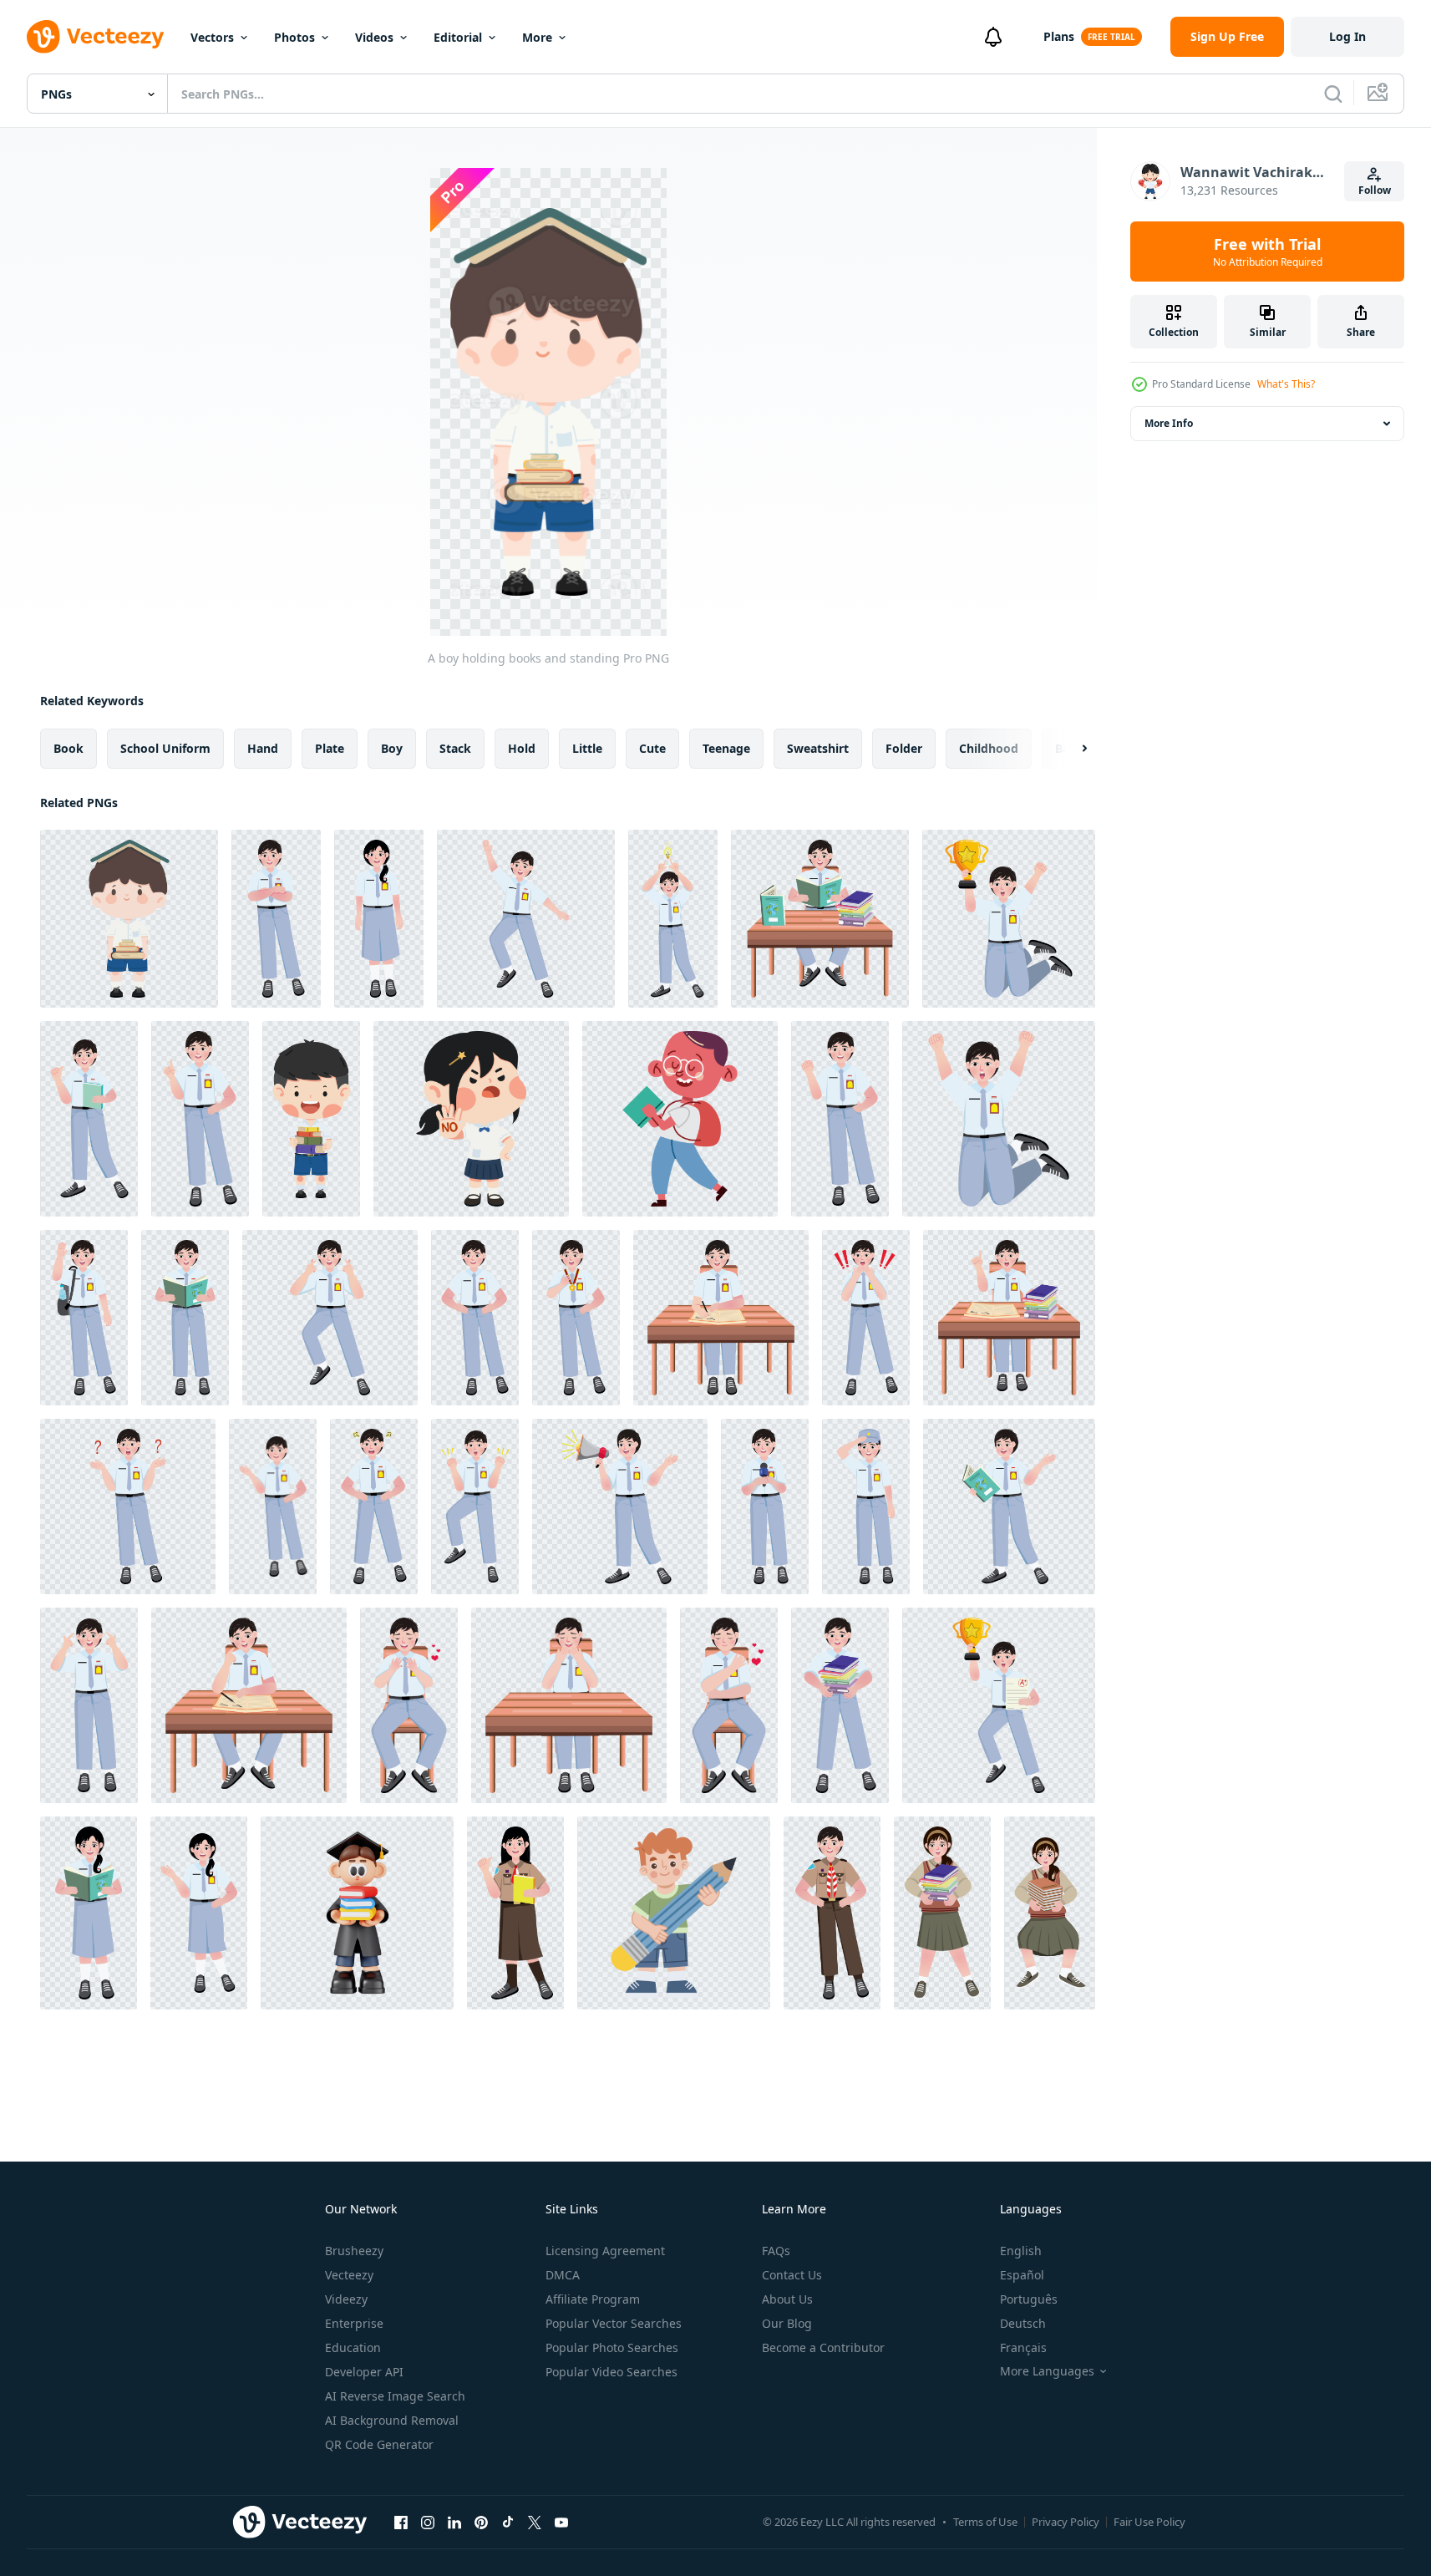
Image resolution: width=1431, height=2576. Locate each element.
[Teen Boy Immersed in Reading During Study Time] (1009, 1506)
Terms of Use (985, 2522)
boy (392, 748)
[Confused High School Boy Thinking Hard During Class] (128, 1506)
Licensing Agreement (605, 2251)
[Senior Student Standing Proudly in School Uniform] (379, 919)
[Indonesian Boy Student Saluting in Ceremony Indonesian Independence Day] (866, 1506)
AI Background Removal (392, 2420)
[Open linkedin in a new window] (454, 2522)
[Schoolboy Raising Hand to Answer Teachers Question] (1009, 1318)
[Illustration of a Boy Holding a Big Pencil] (674, 1913)
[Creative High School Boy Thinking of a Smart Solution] (673, 919)
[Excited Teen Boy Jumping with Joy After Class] (999, 1119)
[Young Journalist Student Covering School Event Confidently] (765, 1506)
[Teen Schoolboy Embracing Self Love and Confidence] (729, 1705)
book (69, 748)
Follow (1375, 190)
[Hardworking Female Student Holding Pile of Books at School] (942, 1913)
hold (522, 748)
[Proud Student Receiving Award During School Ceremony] (999, 1705)
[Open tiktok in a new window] (508, 2522)
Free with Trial (1268, 252)
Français (1023, 2347)
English (1021, 2251)
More (537, 37)
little (587, 748)
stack (455, 748)
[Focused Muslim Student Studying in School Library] (185, 1318)
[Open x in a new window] (535, 2522)
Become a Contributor (823, 2347)
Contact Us (792, 2275)
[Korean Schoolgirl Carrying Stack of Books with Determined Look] (1050, 1913)
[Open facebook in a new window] (401, 2522)
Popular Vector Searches (614, 2323)
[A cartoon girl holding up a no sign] (471, 1119)
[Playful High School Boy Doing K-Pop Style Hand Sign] (330, 1318)
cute (652, 748)
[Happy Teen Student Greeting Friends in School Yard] (84, 1318)
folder (904, 748)
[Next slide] (1070, 749)
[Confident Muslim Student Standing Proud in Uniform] (276, 919)
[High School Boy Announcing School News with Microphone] (620, 1506)
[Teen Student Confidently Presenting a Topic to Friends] (89, 1119)
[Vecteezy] (95, 37)
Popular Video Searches (611, 2372)
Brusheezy (354, 2251)
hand (263, 748)
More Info (1169, 423)
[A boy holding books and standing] (129, 919)
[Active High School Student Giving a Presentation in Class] (199, 1913)
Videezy (346, 2299)
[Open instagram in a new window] (428, 2522)
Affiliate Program (593, 2299)
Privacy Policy (1066, 2522)
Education (353, 2347)
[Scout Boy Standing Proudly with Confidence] (832, 1913)
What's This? (1286, 384)
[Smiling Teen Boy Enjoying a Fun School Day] (526, 919)
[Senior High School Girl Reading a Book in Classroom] (89, 1913)
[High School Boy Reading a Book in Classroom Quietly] (820, 919)
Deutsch (1023, 2323)
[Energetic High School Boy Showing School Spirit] (475, 1506)
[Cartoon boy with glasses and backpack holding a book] (680, 1119)
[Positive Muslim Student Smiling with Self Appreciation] (409, 1705)
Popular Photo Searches (612, 2347)
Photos (294, 37)
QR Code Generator (379, 2444)
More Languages (1047, 2371)
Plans (1059, 36)
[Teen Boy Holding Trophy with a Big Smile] (1009, 919)
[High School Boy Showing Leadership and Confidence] (475, 1318)
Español (1022, 2275)
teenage (726, 748)
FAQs (776, 2251)
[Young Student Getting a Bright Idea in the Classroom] (200, 1119)
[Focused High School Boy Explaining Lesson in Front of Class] (273, 1506)
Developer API (364, 2372)
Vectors (212, 37)
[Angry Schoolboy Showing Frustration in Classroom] (374, 1506)
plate (330, 748)
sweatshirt (818, 748)
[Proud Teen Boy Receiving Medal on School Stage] (576, 1318)
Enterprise (354, 2323)
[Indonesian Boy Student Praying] (569, 1705)
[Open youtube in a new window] (561, 2522)
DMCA (563, 2275)
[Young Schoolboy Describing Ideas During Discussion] (840, 1119)
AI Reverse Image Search (395, 2396)
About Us (787, 2299)
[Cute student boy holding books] (311, 1119)
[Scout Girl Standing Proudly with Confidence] (515, 1913)
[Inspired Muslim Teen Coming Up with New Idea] (89, 1705)
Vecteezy (349, 2275)
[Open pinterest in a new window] (481, 2522)
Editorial (458, 37)
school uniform (165, 748)
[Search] (1333, 94)
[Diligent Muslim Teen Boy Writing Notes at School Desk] (721, 1318)
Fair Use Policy (1149, 2522)
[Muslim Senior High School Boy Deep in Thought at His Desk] (249, 1705)
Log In (1347, 36)
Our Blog (787, 2323)
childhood (989, 748)
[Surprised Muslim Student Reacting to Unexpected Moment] (866, 1318)
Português (1029, 2299)
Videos (374, 37)
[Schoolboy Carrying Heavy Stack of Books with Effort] (840, 1705)
